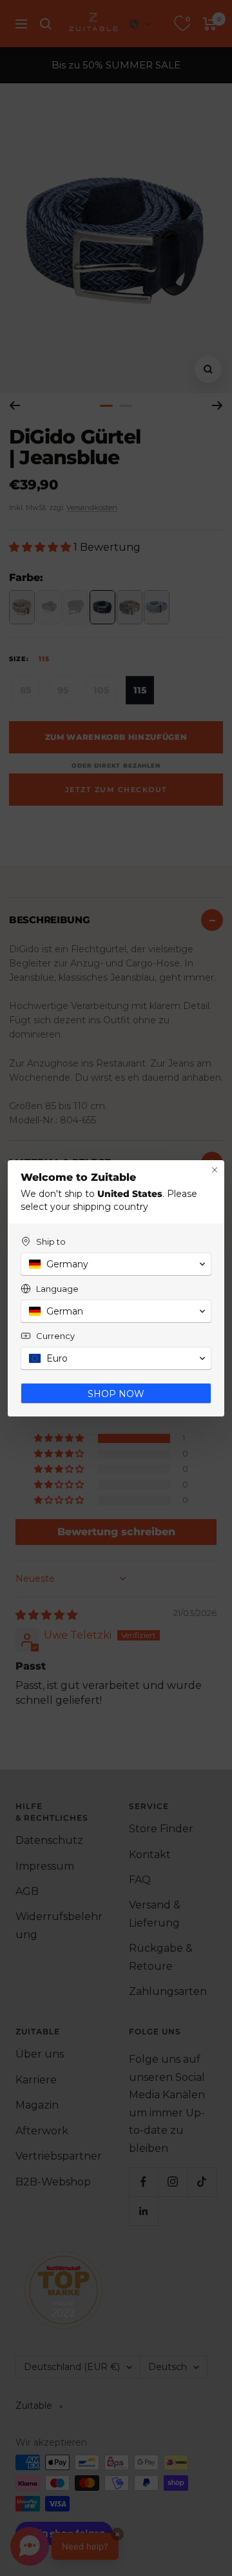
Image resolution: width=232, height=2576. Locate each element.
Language (57, 1289)
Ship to (51, 1242)
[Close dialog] (215, 1170)
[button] (116, 1264)
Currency (55, 1336)
